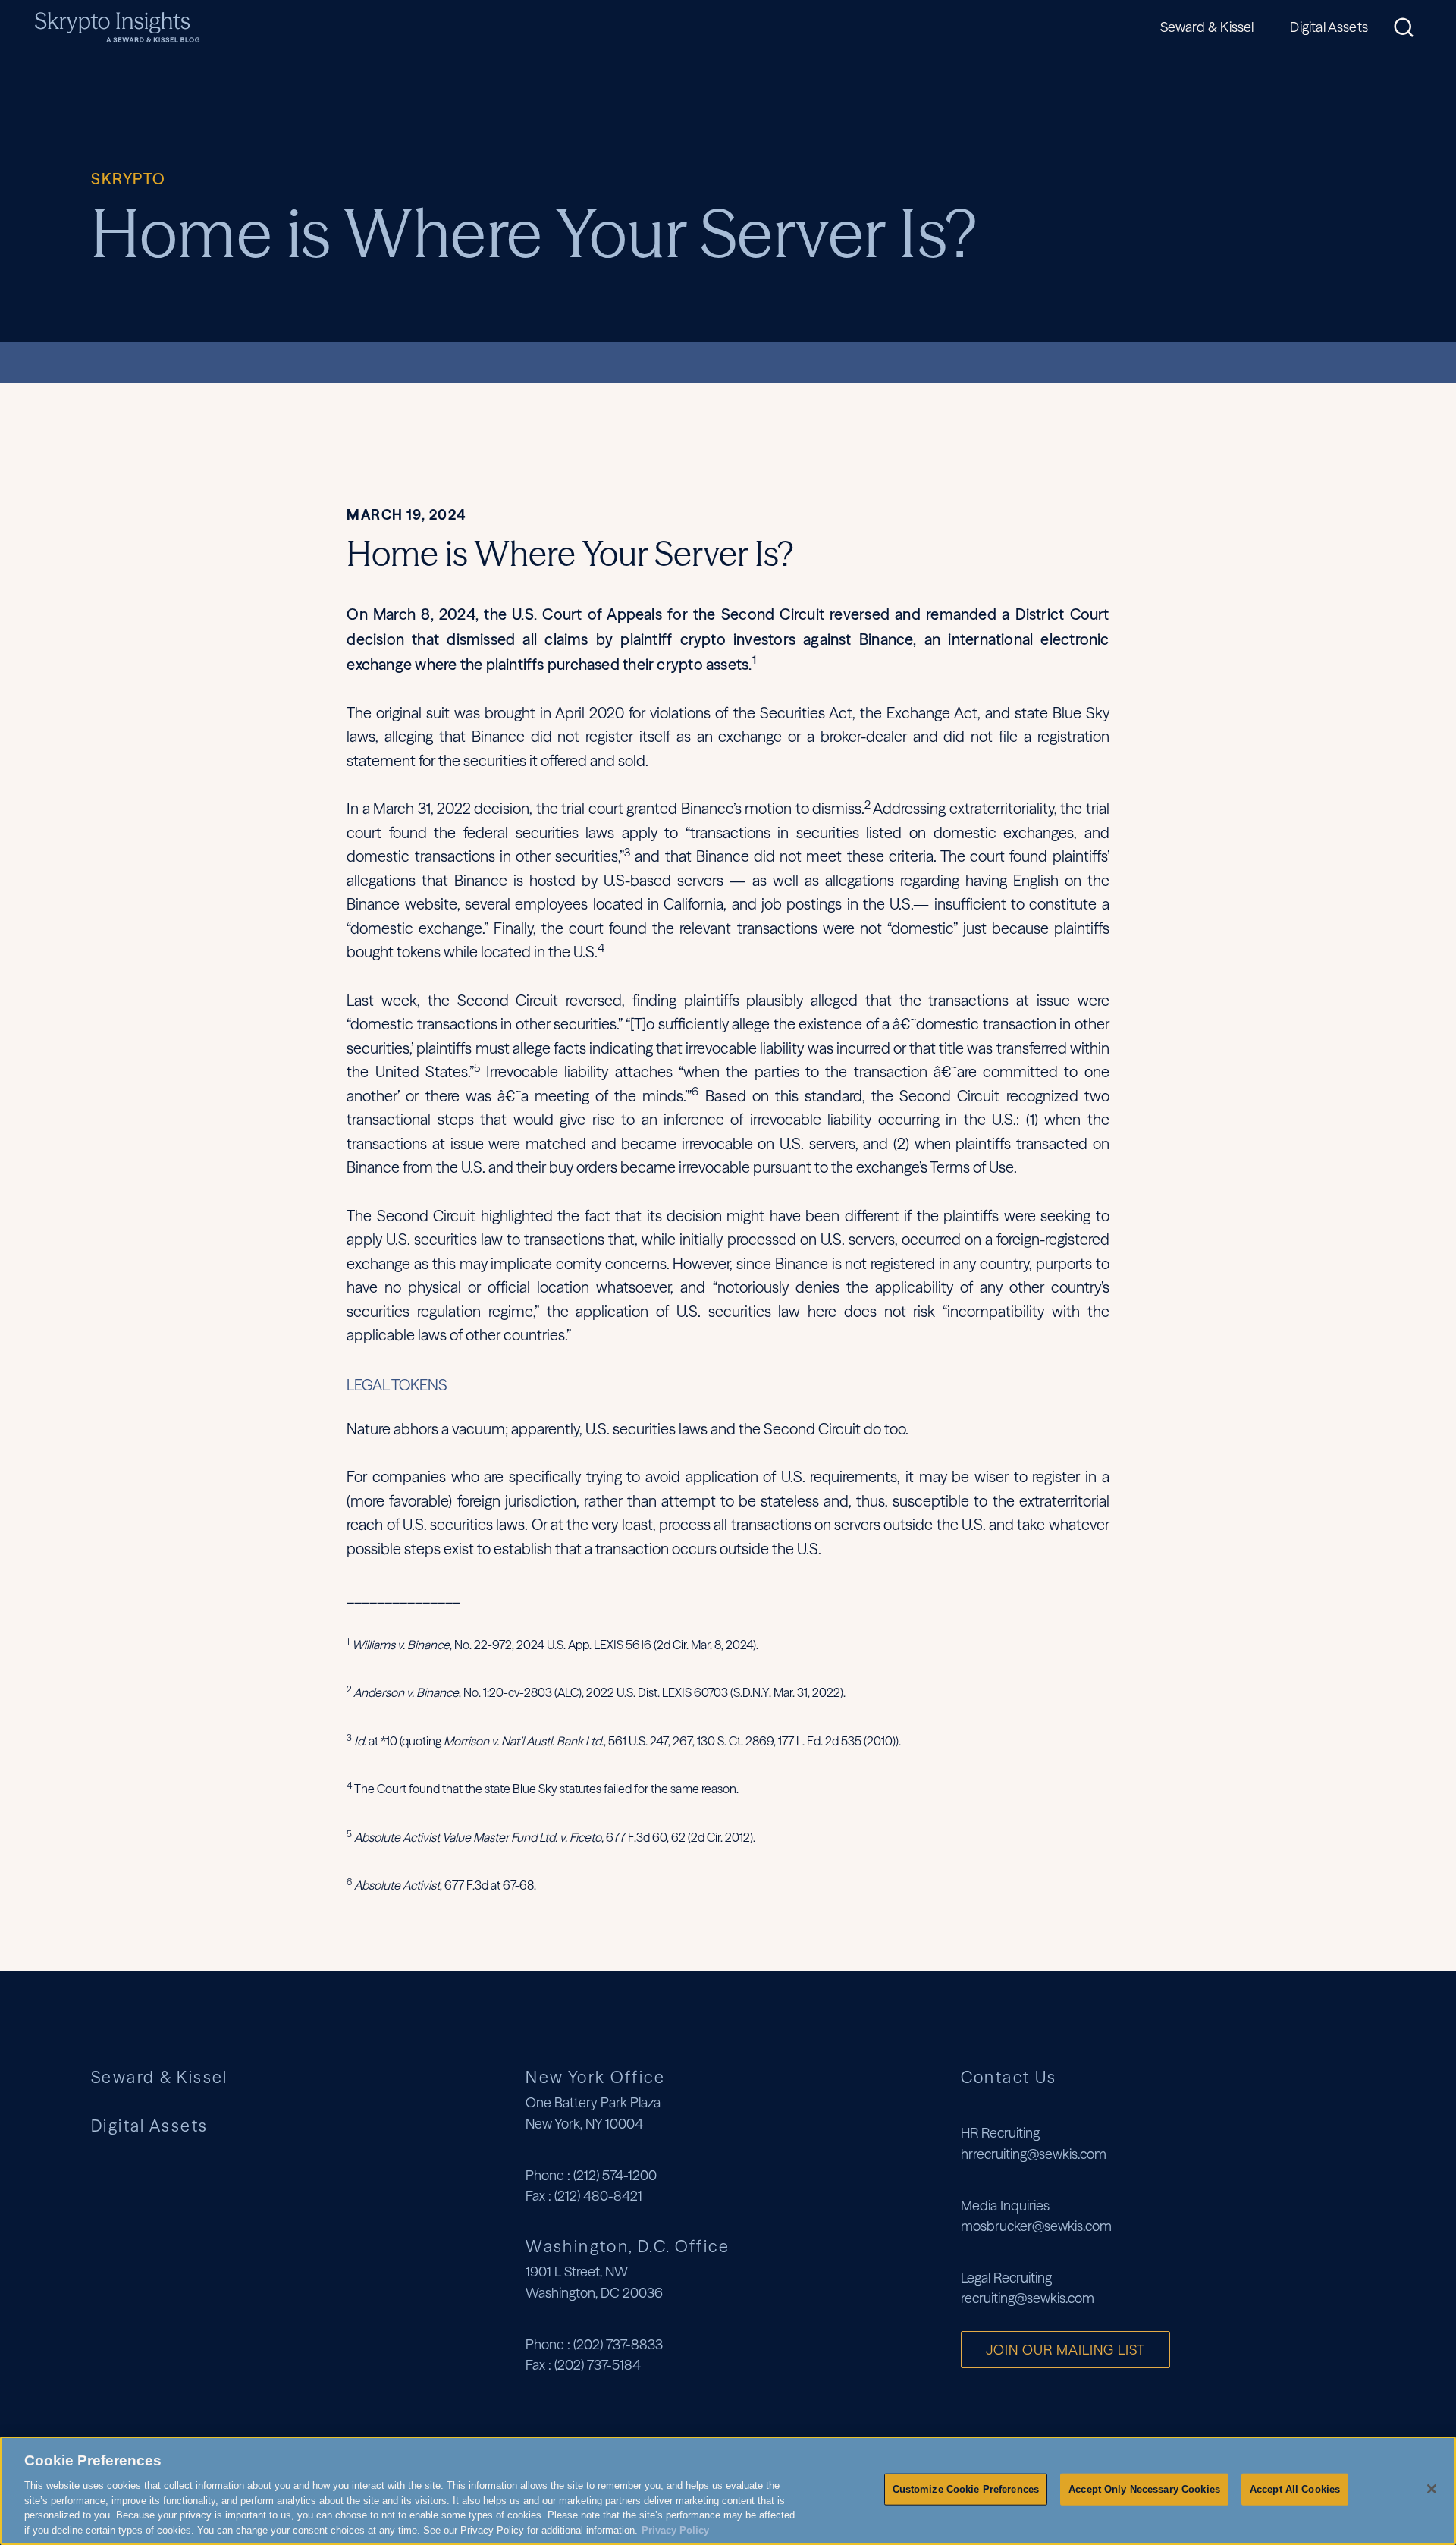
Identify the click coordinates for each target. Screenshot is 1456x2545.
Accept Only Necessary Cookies (1144, 2489)
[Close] (1432, 2489)
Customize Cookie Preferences (966, 2489)
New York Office (595, 2077)
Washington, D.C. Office (628, 2246)
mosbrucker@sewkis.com (1036, 2226)
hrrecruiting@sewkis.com (1034, 2154)
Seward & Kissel (1207, 27)
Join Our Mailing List (1065, 2350)
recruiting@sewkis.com (1028, 2298)
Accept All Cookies (1295, 2489)
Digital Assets (1329, 27)
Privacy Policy (675, 2529)
